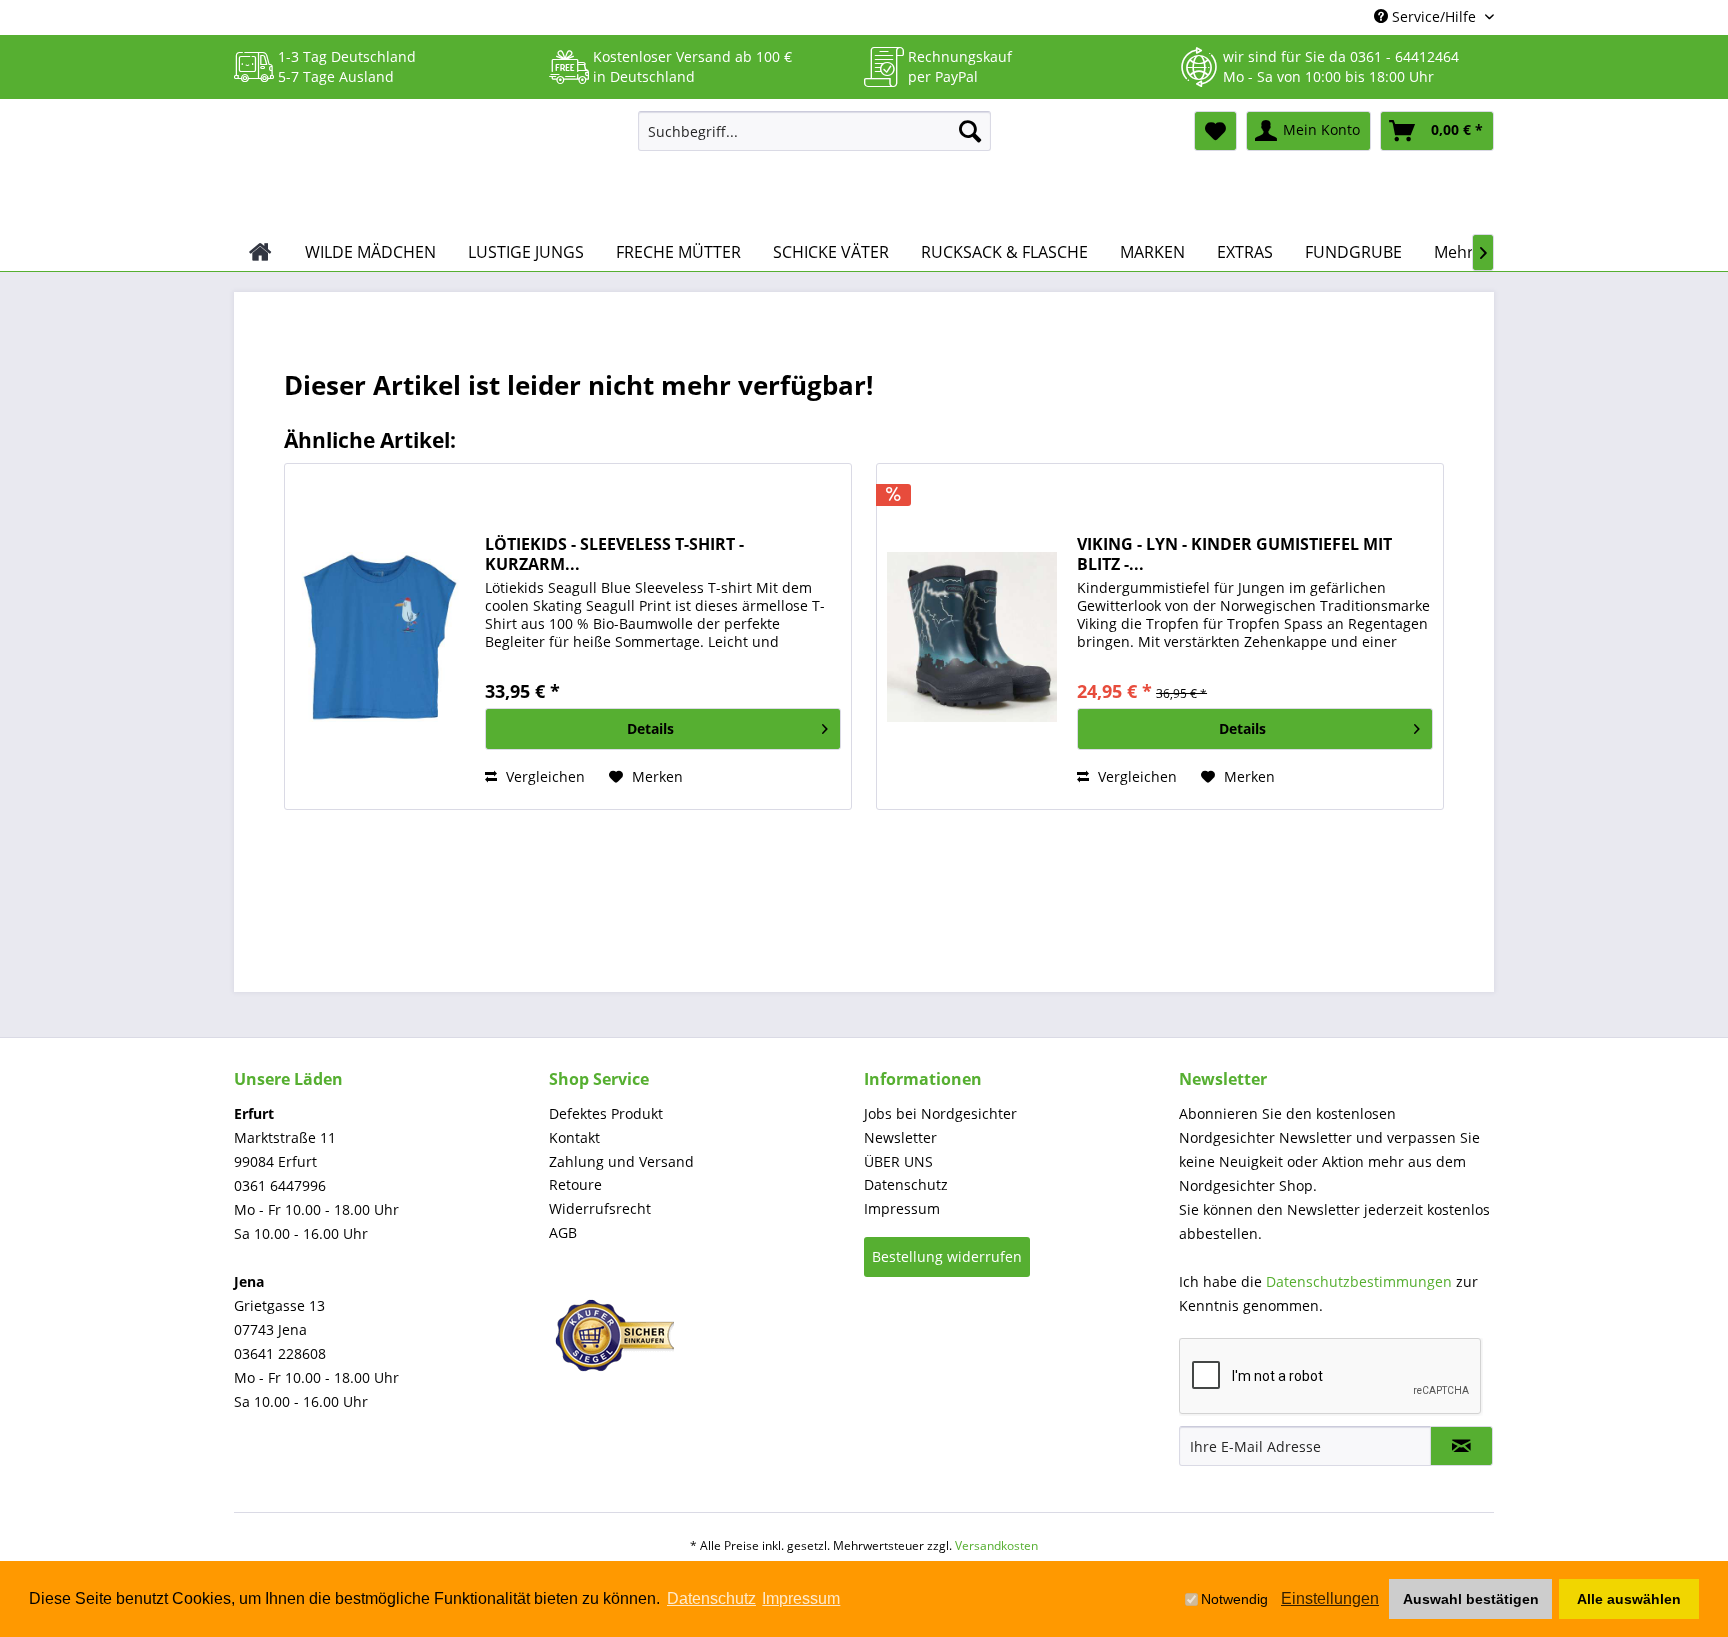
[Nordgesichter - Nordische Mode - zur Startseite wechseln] (428, 167)
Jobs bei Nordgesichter (940, 1113)
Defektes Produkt (606, 1113)
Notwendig (1234, 1599)
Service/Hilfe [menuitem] (1434, 16)
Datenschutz (906, 1184)
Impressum (902, 1208)
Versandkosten (996, 1545)
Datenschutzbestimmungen (1359, 1281)
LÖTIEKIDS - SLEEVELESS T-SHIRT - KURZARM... (614, 554)
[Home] (260, 252)
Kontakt (574, 1137)
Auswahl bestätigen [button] (1471, 1599)
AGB (563, 1232)
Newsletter (900, 1137)
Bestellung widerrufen (947, 1256)
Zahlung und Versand (621, 1161)
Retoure (575, 1184)
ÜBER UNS (898, 1161)
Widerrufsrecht (600, 1208)
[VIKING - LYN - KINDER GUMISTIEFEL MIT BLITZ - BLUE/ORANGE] (972, 636)
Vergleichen (543, 776)
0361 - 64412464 (1404, 56)
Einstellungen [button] (1330, 1598)
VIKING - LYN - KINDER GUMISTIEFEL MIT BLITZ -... (1234, 554)
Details (650, 728)
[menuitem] (814, 131)
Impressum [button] (801, 1598)
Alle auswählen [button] (1629, 1599)
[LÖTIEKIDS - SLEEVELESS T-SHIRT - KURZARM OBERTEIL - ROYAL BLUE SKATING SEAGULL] (380, 636)
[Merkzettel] (1215, 131)
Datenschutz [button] (711, 1598)
